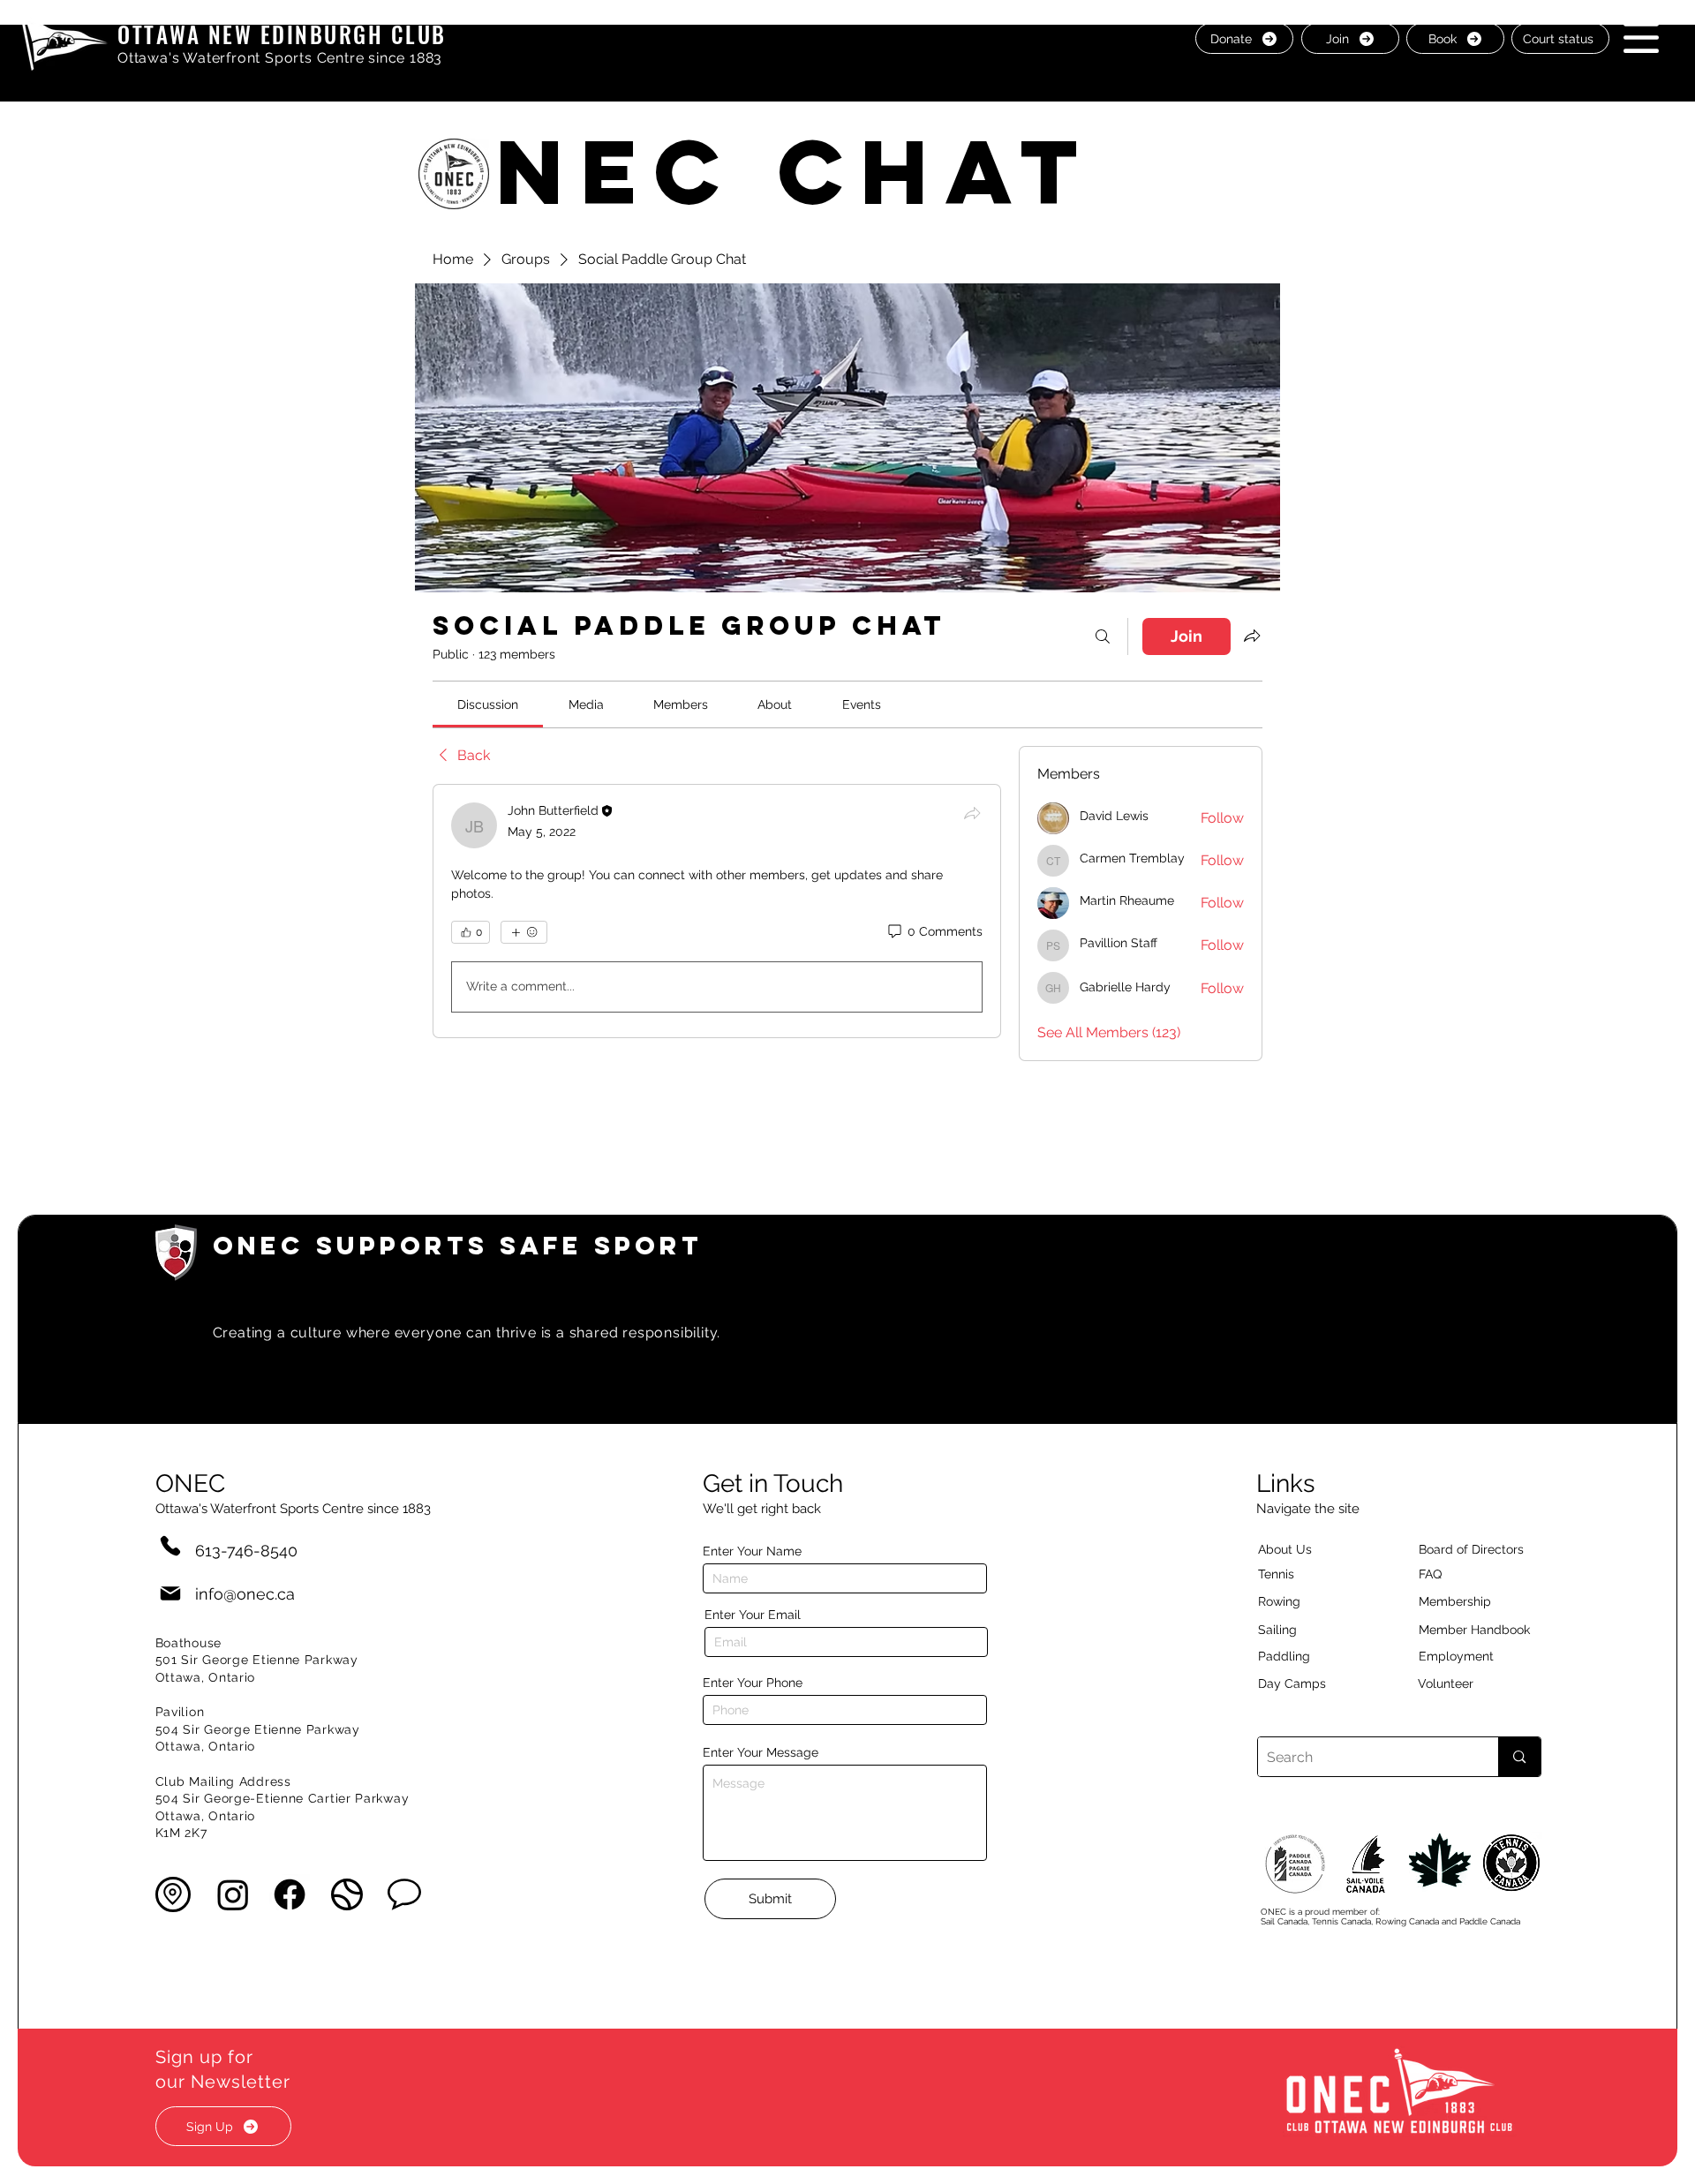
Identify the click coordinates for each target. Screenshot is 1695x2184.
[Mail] (170, 1594)
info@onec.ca (245, 1594)
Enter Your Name (752, 1551)
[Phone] (170, 1545)
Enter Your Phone (753, 1683)
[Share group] (1252, 636)
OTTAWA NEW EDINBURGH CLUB (282, 34)
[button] (1641, 38)
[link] (488, 704)
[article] (717, 911)
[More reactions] (524, 932)
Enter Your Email (753, 1615)
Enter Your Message (761, 1752)
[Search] (1103, 636)
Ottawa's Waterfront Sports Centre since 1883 (280, 58)
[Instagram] (233, 1894)
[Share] (972, 813)
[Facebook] (290, 1894)
